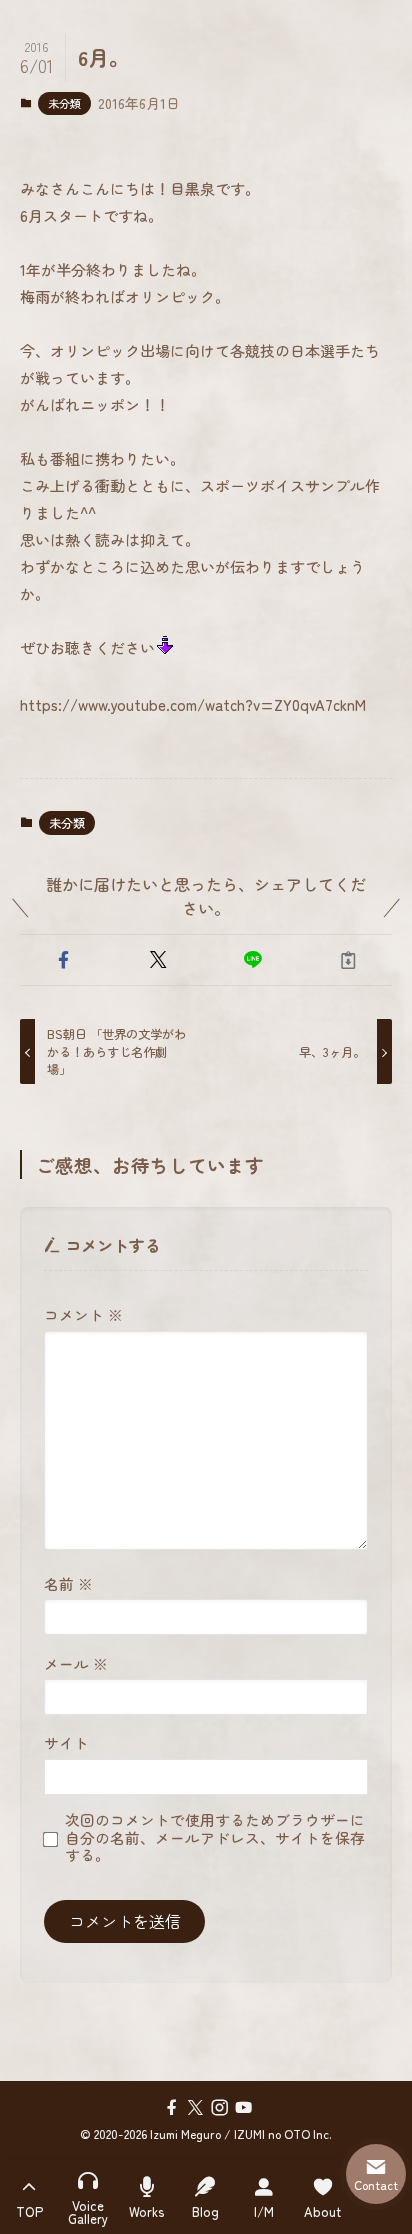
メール (76, 1663)
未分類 (64, 103)
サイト (66, 1742)
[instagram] (218, 2107)
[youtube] (242, 2107)
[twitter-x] (194, 2107)
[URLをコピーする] (348, 960)
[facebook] (170, 2107)
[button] (63, 960)
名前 (68, 1583)
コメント (83, 1314)
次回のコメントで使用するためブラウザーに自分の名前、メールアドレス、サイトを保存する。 (215, 1837)
